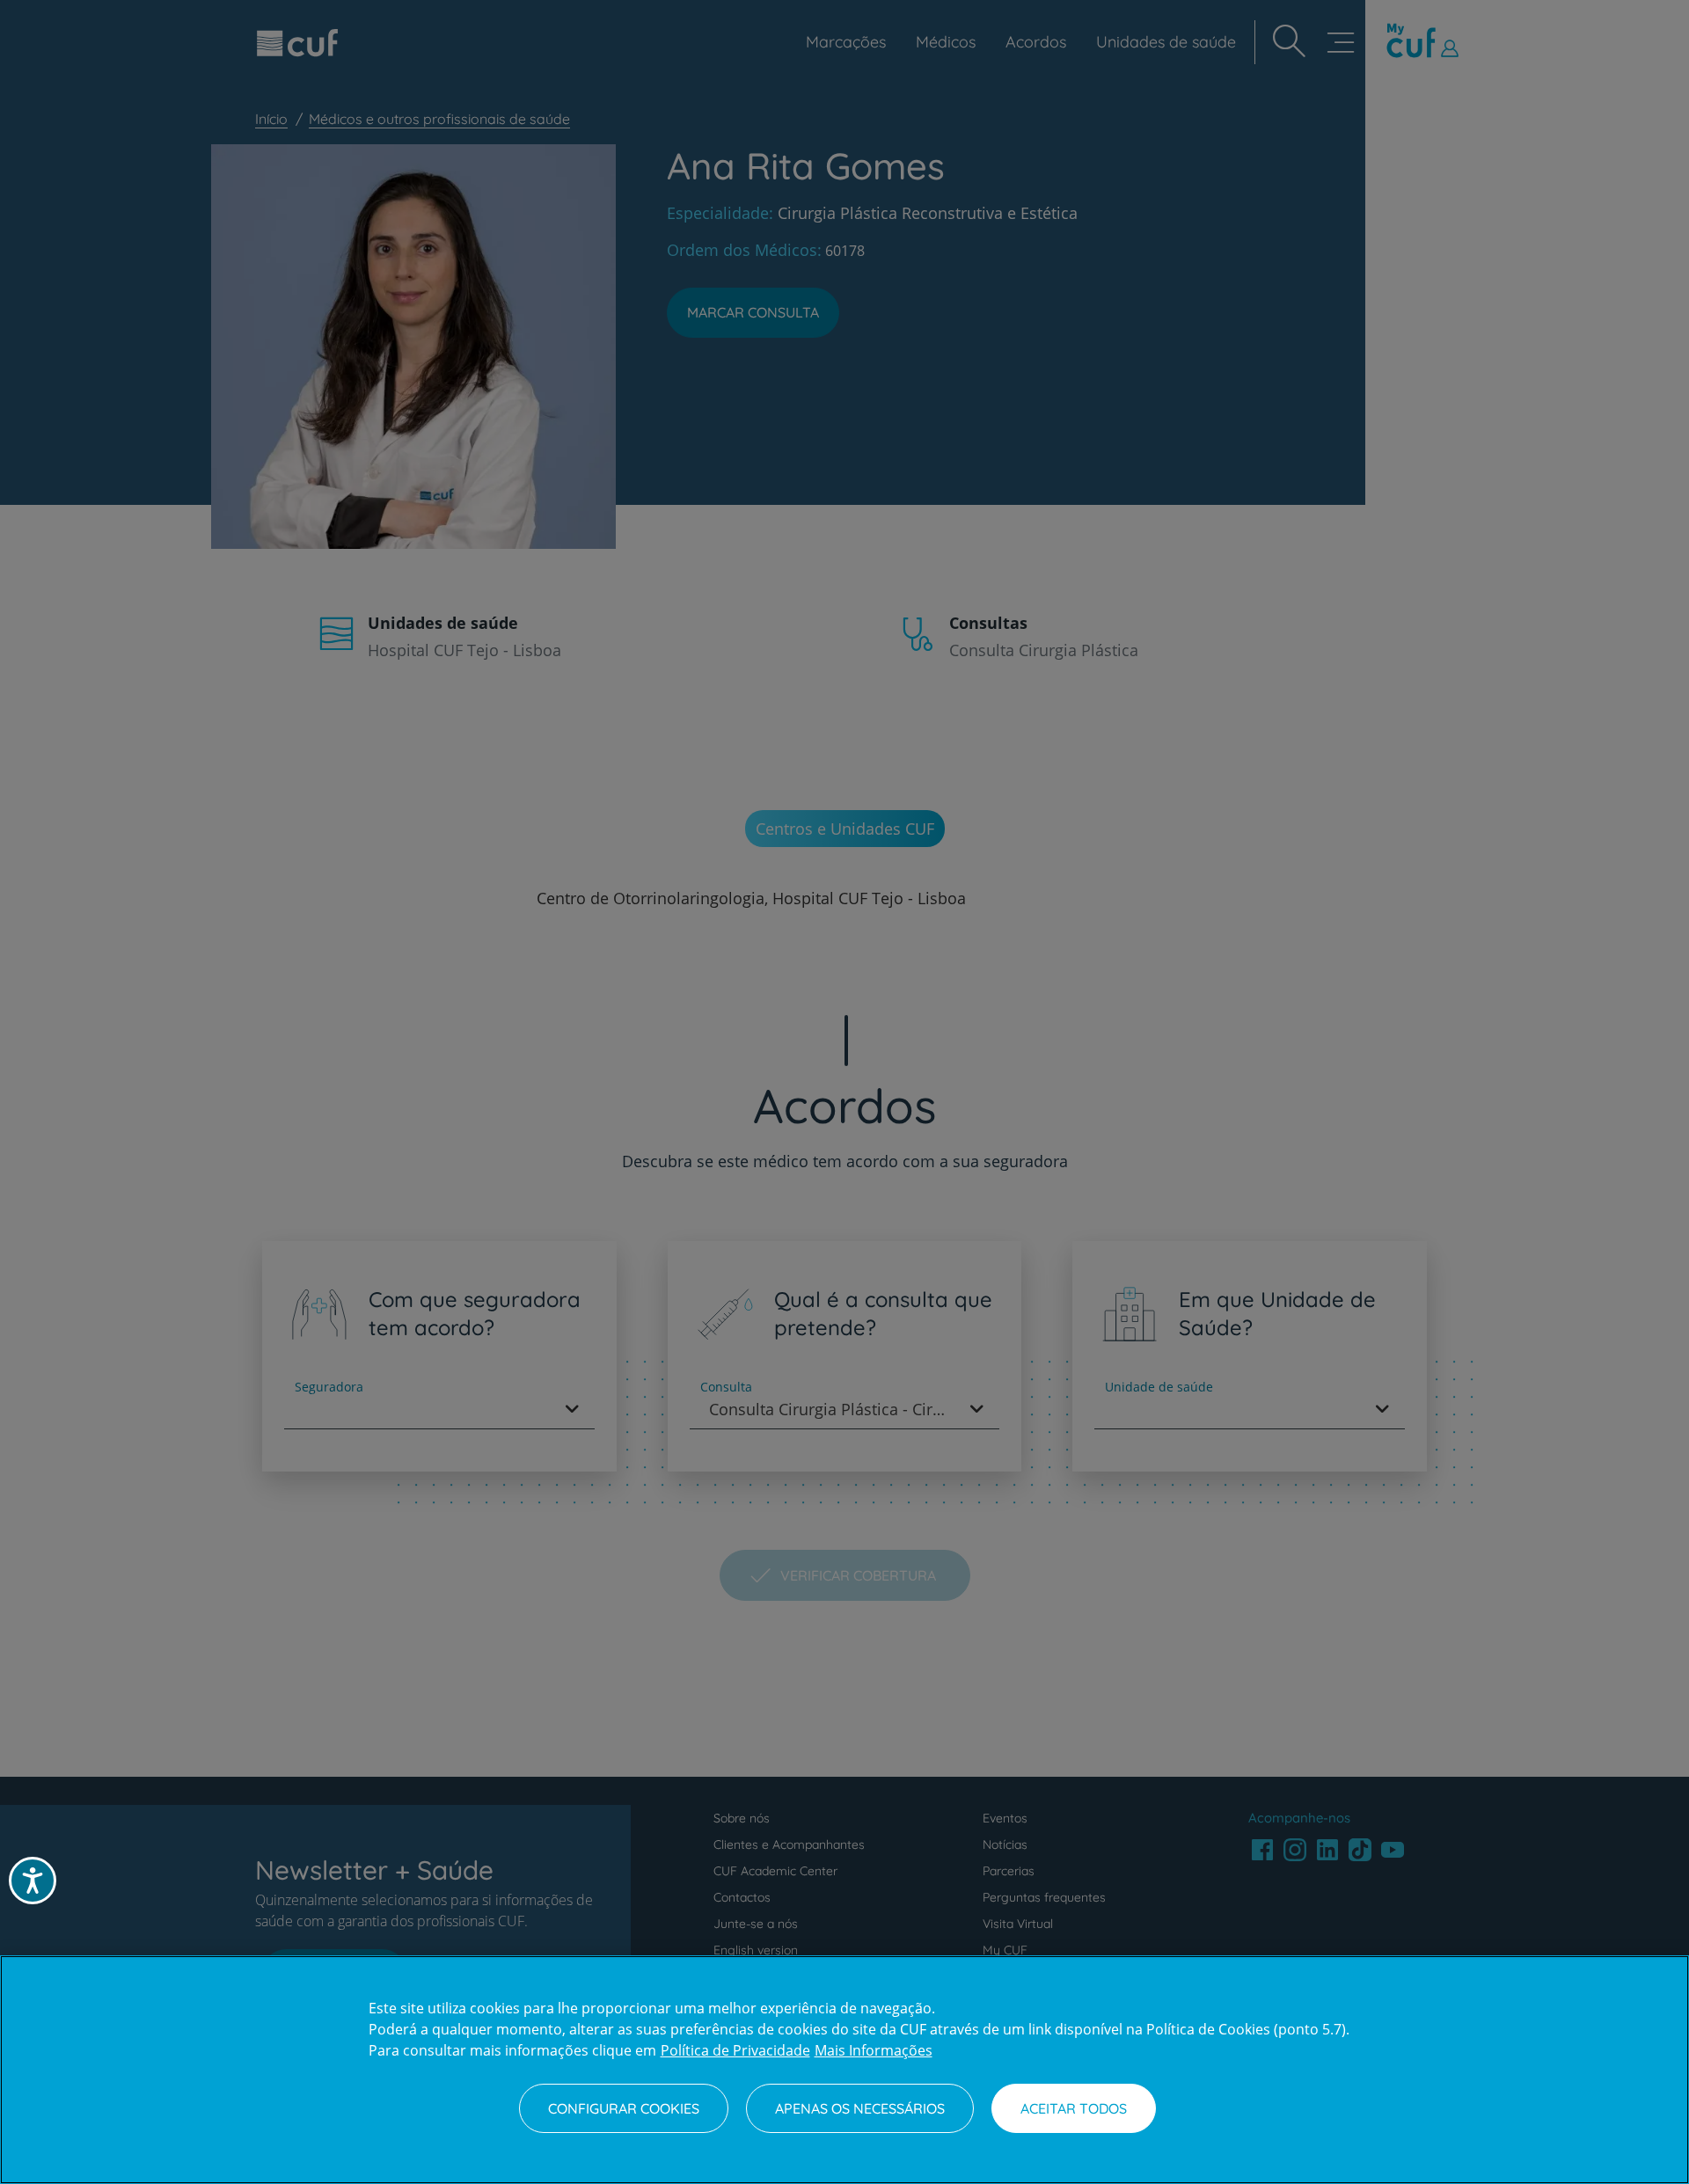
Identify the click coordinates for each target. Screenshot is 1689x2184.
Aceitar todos (1074, 2108)
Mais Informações (874, 2050)
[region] (844, 2070)
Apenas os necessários (860, 2108)
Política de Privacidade (735, 2050)
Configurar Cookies (624, 2108)
